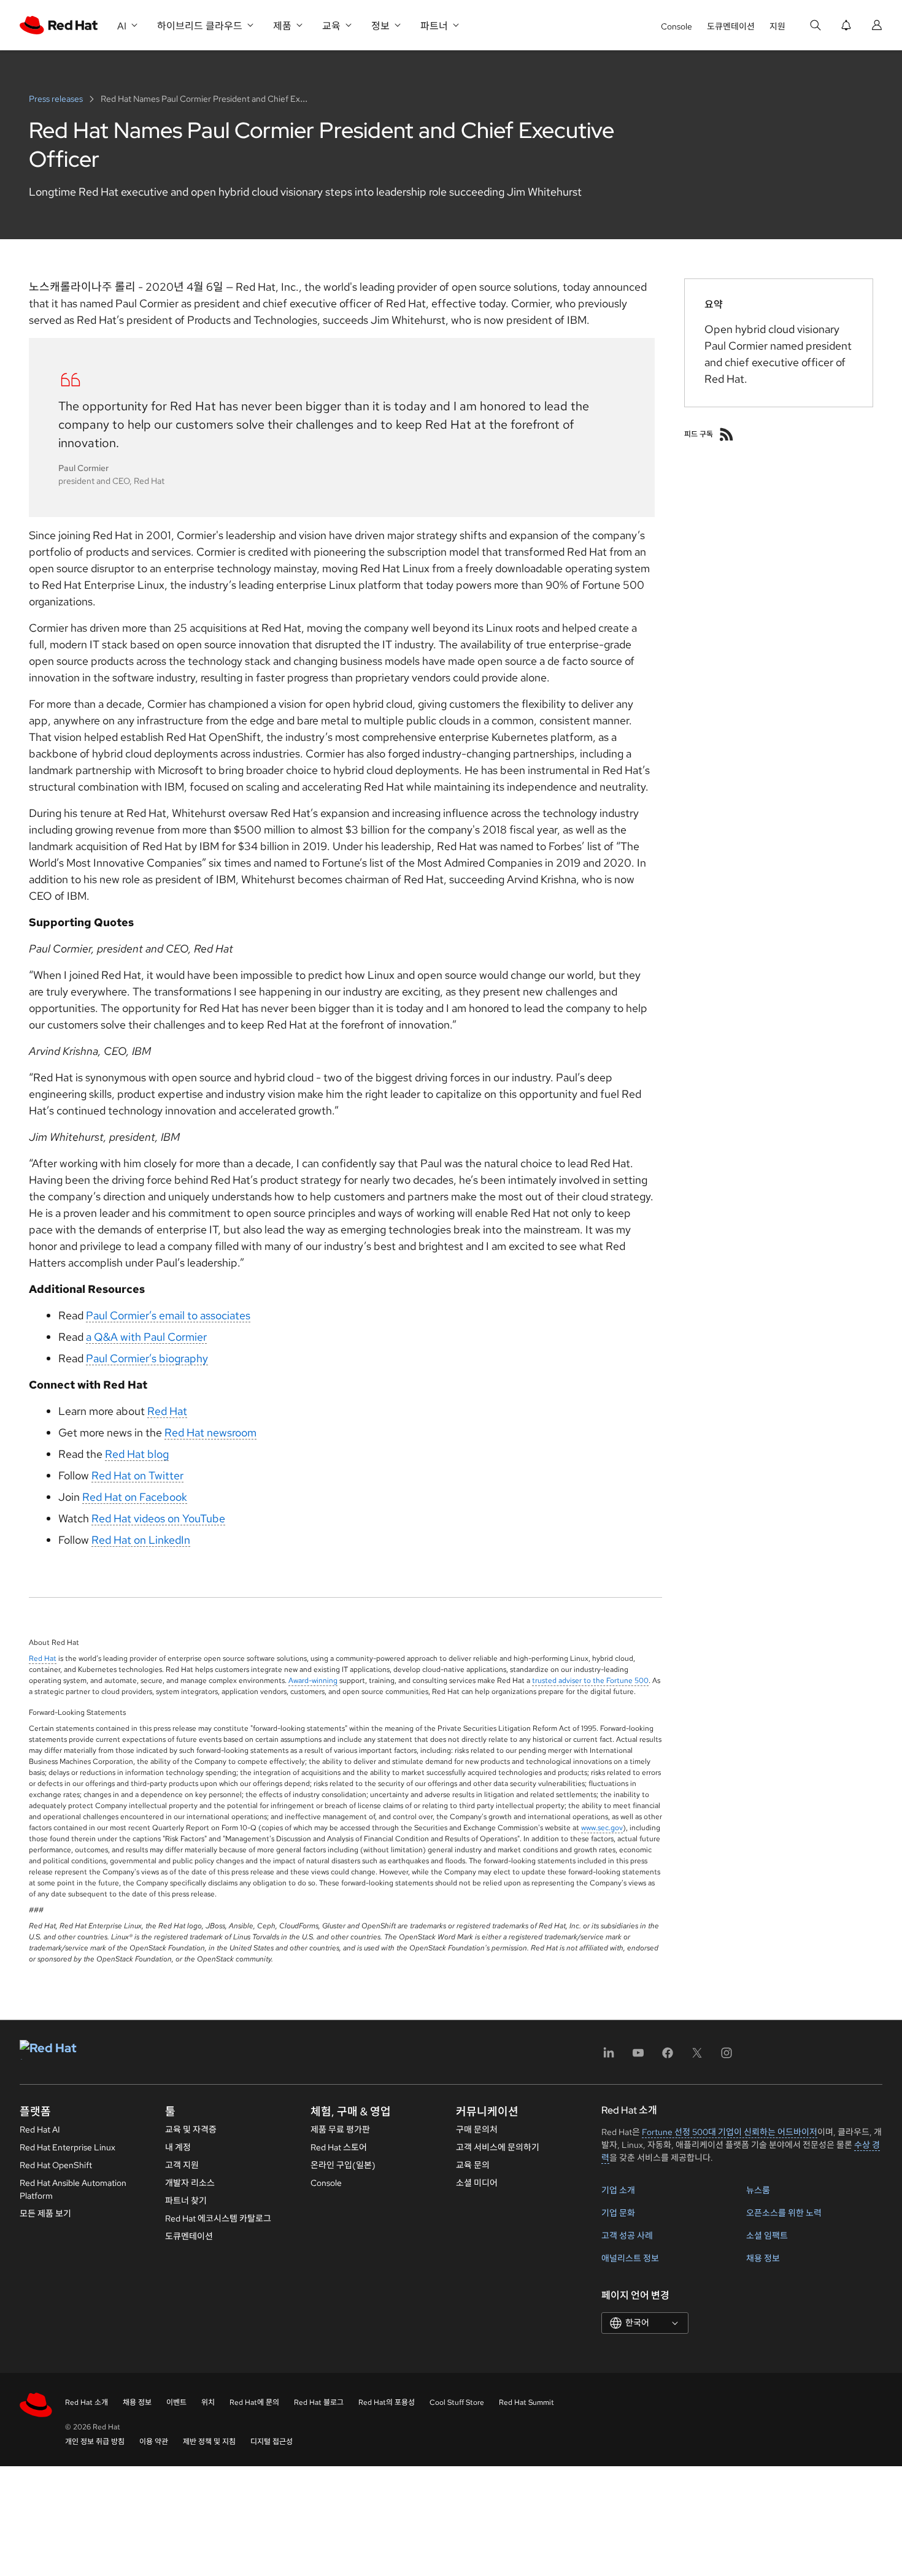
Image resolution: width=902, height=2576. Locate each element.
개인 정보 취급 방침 (95, 2442)
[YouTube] (638, 2057)
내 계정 (178, 2147)
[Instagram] (727, 2057)
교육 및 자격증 (191, 2129)
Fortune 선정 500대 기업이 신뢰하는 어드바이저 (730, 2132)
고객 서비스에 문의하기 (498, 2147)
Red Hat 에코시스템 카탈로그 (218, 2218)
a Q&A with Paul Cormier (146, 1337)
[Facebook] (668, 2057)
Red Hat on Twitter (137, 1475)
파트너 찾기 (186, 2201)
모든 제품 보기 (45, 2214)
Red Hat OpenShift (56, 2165)
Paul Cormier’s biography (147, 1358)
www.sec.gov (602, 1828)
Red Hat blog (137, 1454)
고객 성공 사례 (627, 2236)
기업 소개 (618, 2190)
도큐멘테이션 (731, 26)
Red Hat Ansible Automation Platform (73, 2189)
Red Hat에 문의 (254, 2402)
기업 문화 (618, 2213)
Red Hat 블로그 (319, 2402)
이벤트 (176, 2402)
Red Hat (167, 1411)
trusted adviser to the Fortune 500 (590, 1681)
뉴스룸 (758, 2190)
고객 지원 (182, 2165)
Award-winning (313, 1681)
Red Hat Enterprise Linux (67, 2147)
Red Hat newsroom (210, 1432)
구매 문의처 (477, 2129)
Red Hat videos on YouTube (158, 1518)
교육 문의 (473, 2165)
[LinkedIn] (609, 2057)
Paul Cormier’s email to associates (168, 1315)
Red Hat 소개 (87, 2402)
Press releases (57, 99)
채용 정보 (763, 2258)
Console (676, 26)
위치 (208, 2402)
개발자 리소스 (190, 2183)
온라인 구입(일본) (343, 2165)
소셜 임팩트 (767, 2236)
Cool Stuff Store (457, 2402)
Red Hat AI (40, 2129)
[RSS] (727, 434)
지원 (777, 26)
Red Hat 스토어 (339, 2147)
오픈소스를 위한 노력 (784, 2213)
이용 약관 (154, 2442)
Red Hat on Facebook (135, 1497)
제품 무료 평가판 (340, 2129)
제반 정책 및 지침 (209, 2442)
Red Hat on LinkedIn (141, 1540)
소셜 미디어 (477, 2183)
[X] (697, 2057)
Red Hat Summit (526, 2402)
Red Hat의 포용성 (387, 2402)
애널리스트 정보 (630, 2258)
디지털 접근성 (272, 2442)
